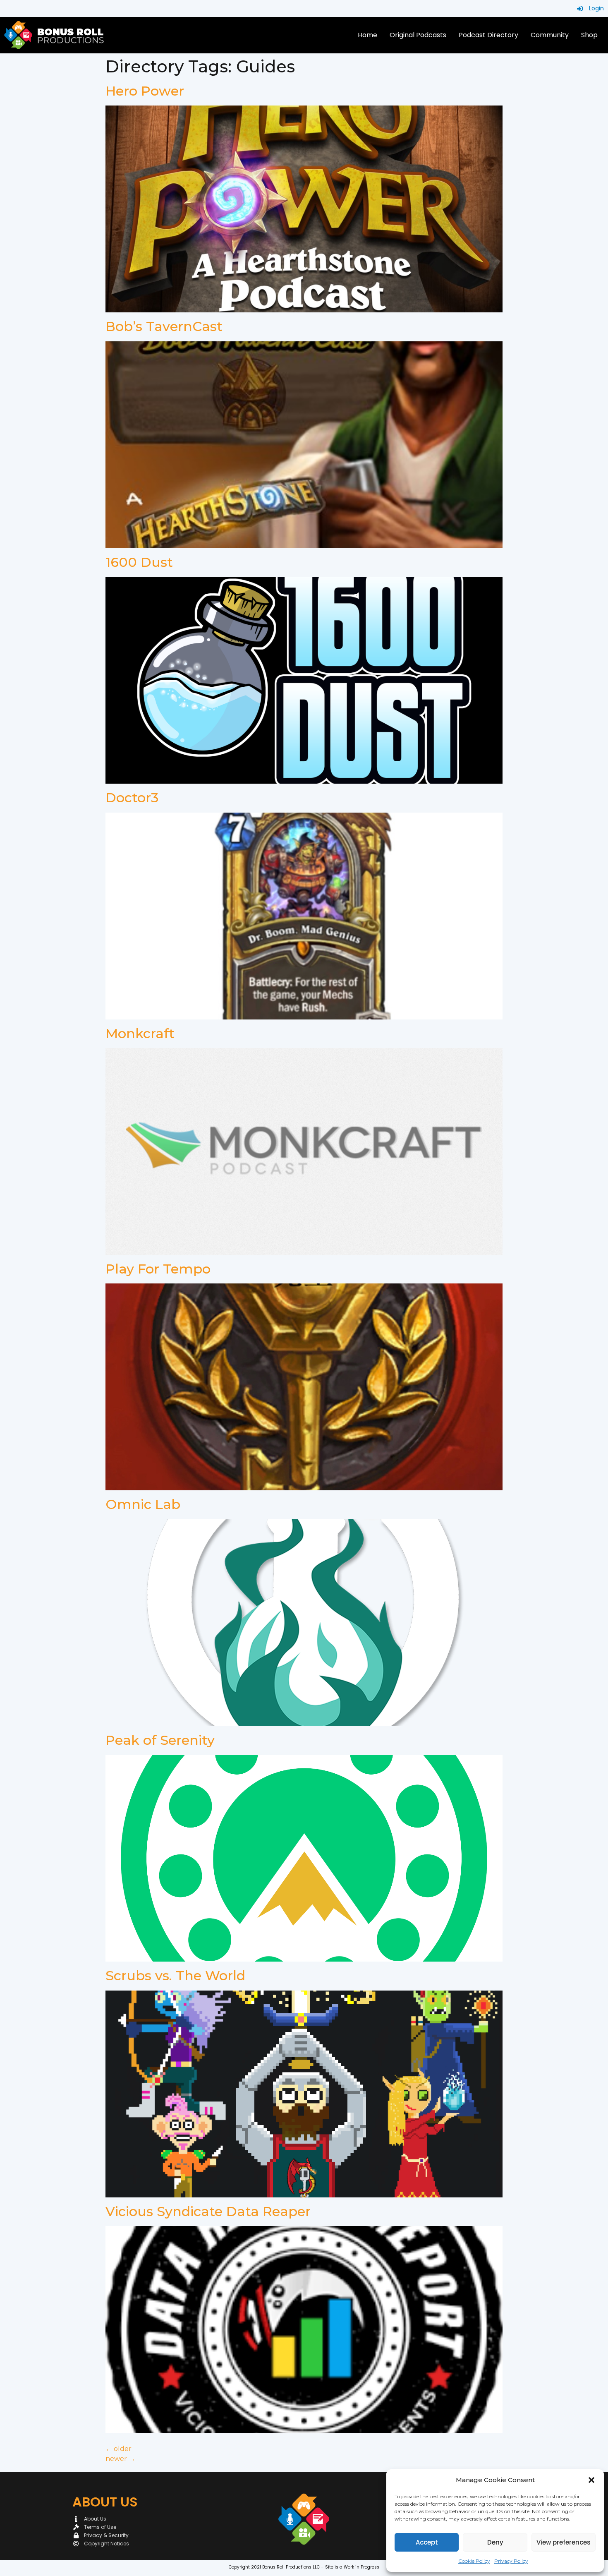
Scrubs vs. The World (175, 1975)
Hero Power (145, 91)
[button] (591, 2480)
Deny (495, 2542)
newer (120, 2459)
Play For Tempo (158, 1269)
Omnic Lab (143, 1504)
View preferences (564, 2542)
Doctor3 (132, 798)
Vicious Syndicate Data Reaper (208, 2211)
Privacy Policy (511, 2561)
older (118, 2449)
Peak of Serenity (160, 1740)
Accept (427, 2542)
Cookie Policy (474, 2561)
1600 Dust (139, 562)
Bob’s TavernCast (164, 326)
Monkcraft (140, 1033)
